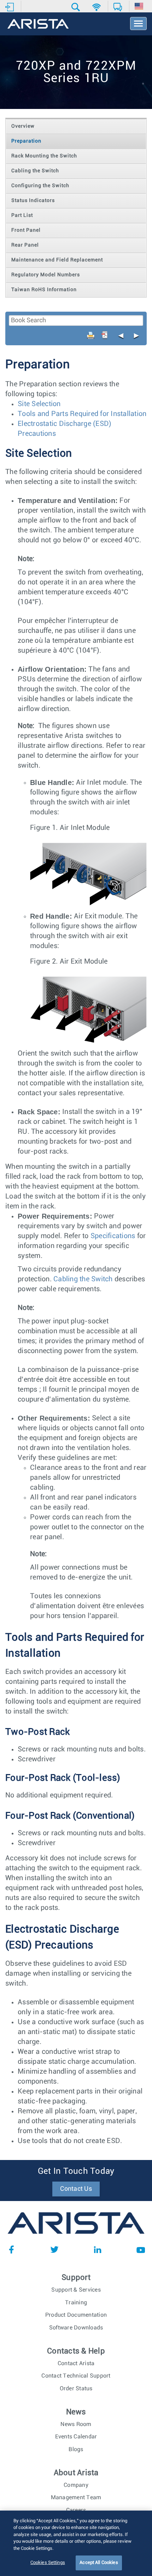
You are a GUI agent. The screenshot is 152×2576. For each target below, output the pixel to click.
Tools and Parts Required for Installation (82, 414)
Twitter (54, 2249)
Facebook (11, 2249)
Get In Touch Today (76, 2171)
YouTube (141, 2249)
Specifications (113, 1236)
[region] (76, 2543)
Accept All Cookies (99, 2563)
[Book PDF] (105, 335)
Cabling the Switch (83, 1279)
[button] (77, 7)
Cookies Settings (48, 2563)
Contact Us (76, 2189)
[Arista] (38, 24)
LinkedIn (98, 2249)
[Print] (91, 335)
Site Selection (39, 404)
